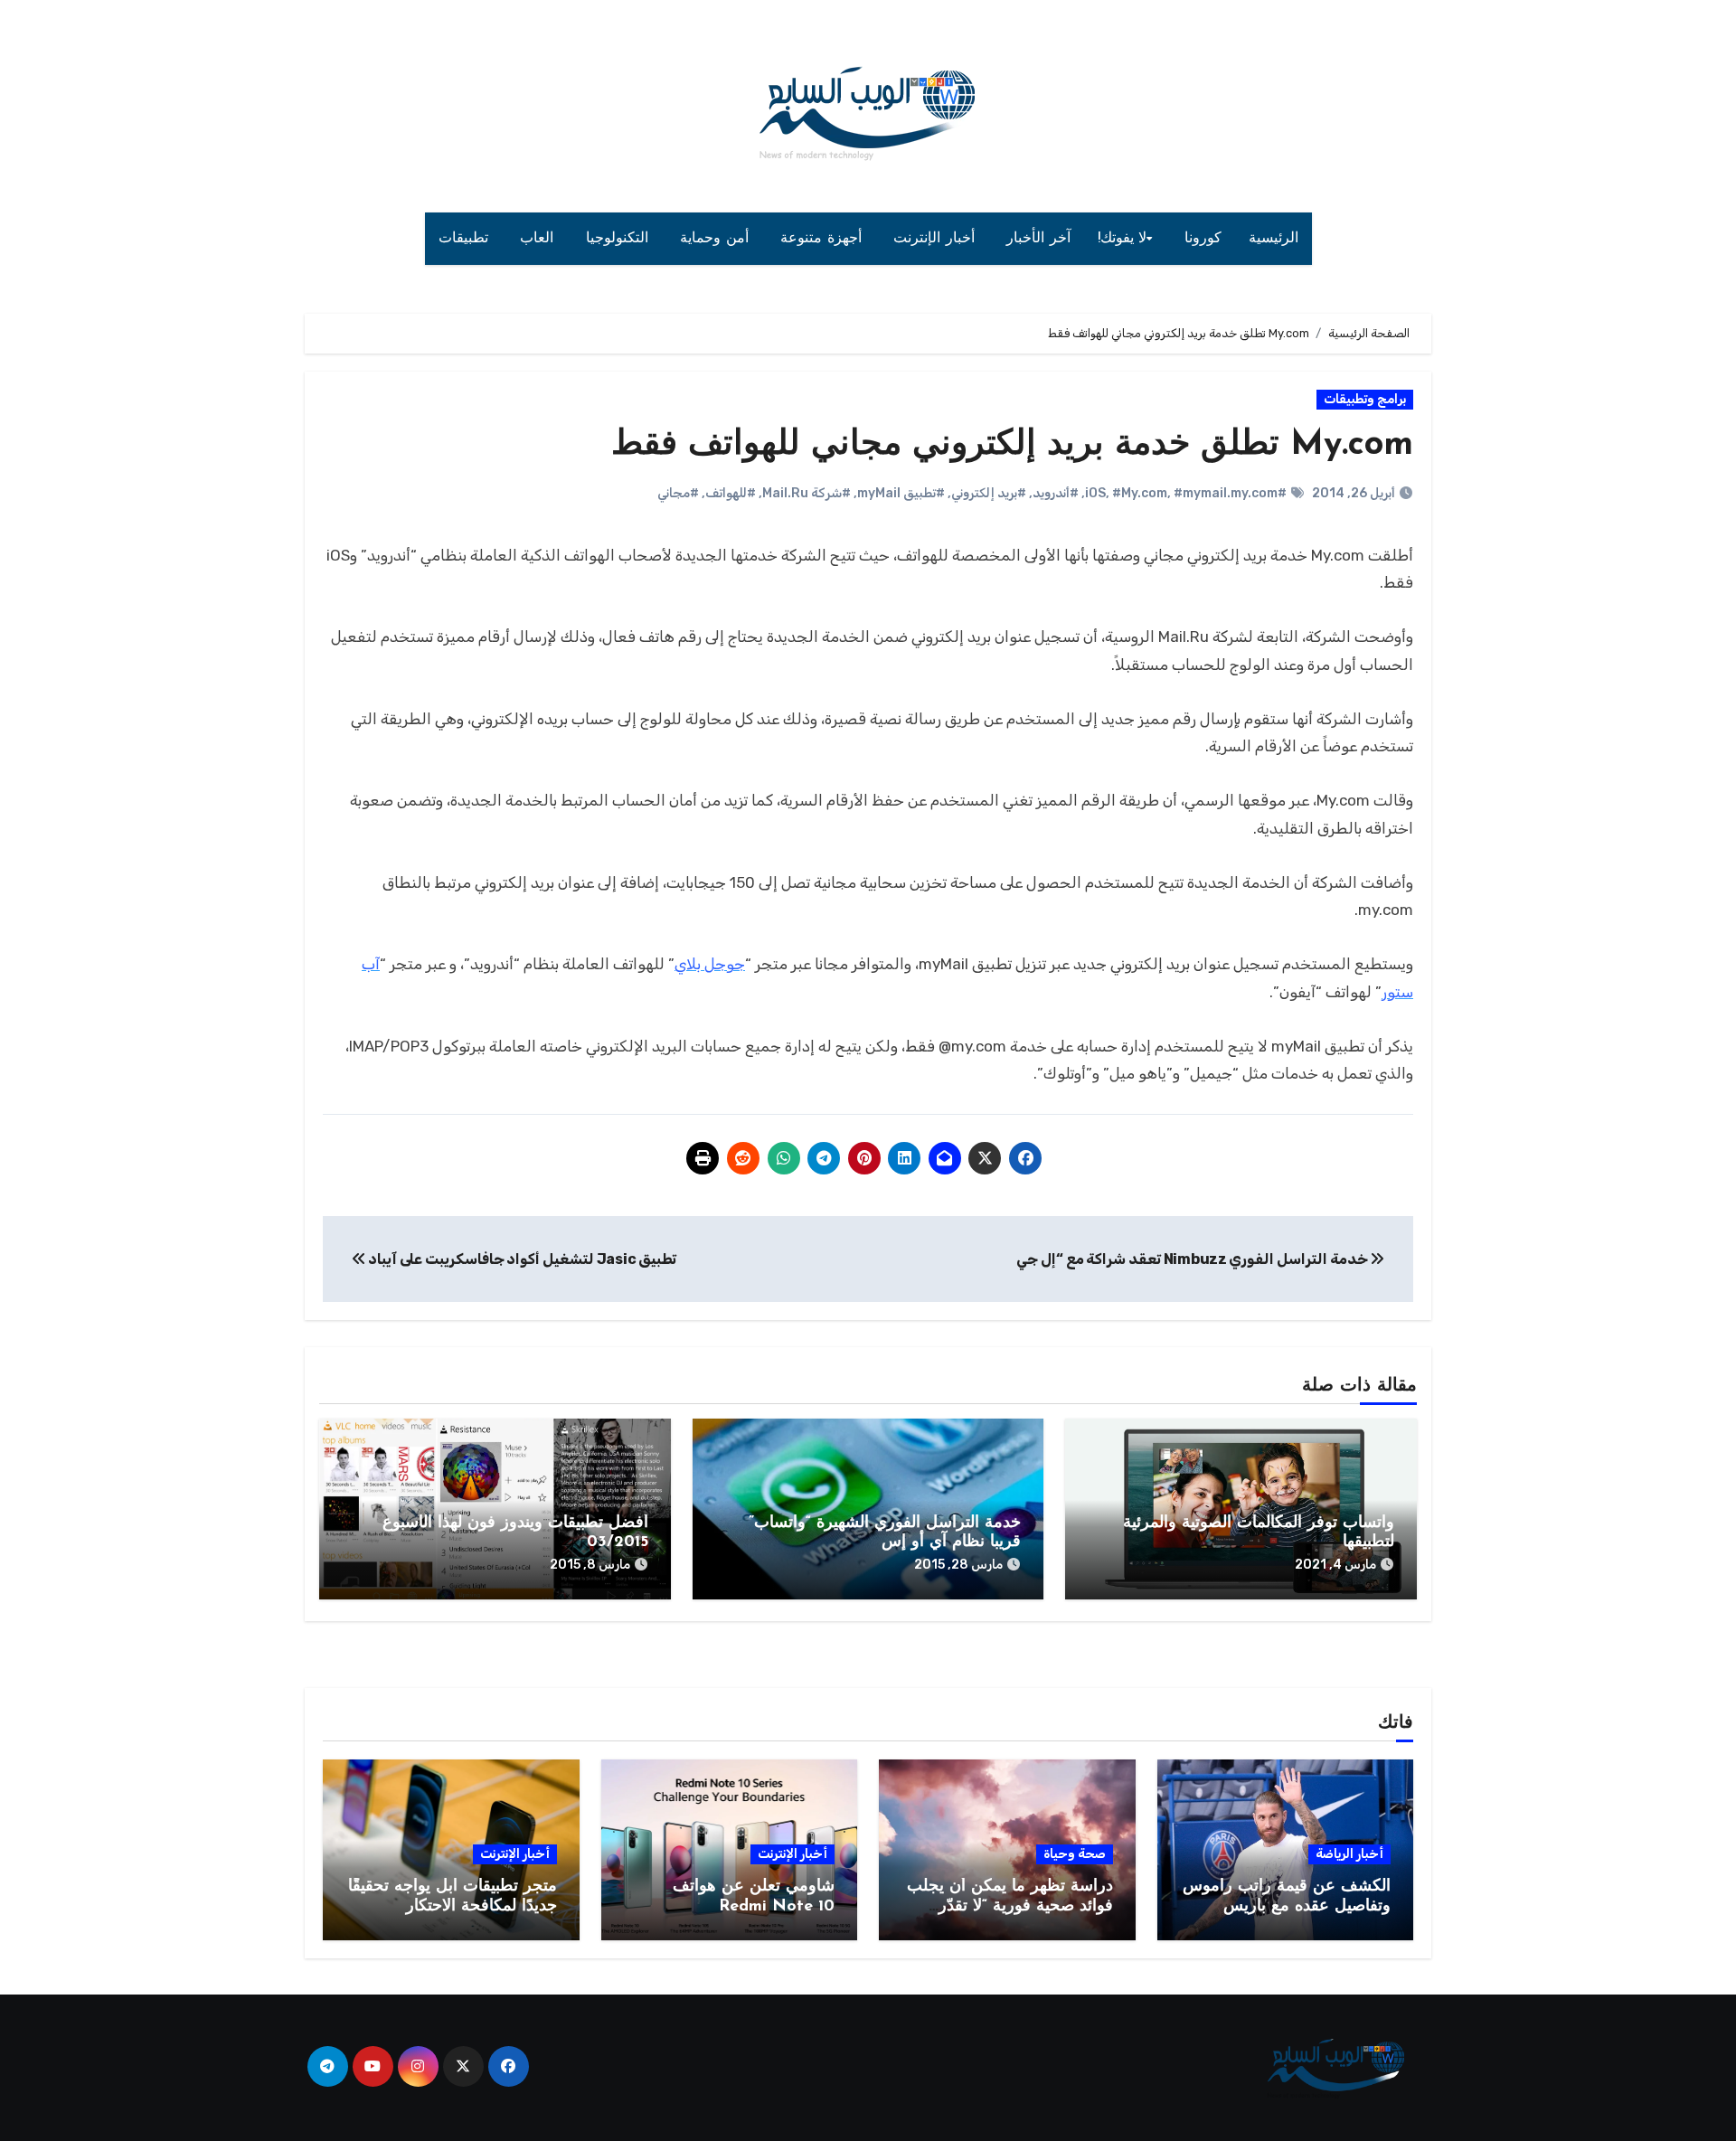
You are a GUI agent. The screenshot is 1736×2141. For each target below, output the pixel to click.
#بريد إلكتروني (989, 493)
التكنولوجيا (620, 239)
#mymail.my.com (1226, 493)
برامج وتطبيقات (1365, 399)
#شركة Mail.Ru (807, 493)
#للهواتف (731, 493)
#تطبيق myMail (901, 493)
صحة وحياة (1075, 1854)
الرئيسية (1274, 239)
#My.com (1140, 493)
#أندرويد (1056, 493)
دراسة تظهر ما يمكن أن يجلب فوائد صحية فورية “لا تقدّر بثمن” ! (1010, 1906)
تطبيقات (466, 239)
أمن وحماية (717, 239)
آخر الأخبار (1038, 239)
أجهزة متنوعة (823, 239)
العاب (539, 239)
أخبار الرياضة (1349, 1854)
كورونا (1203, 239)
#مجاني (678, 493)
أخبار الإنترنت (936, 239)
